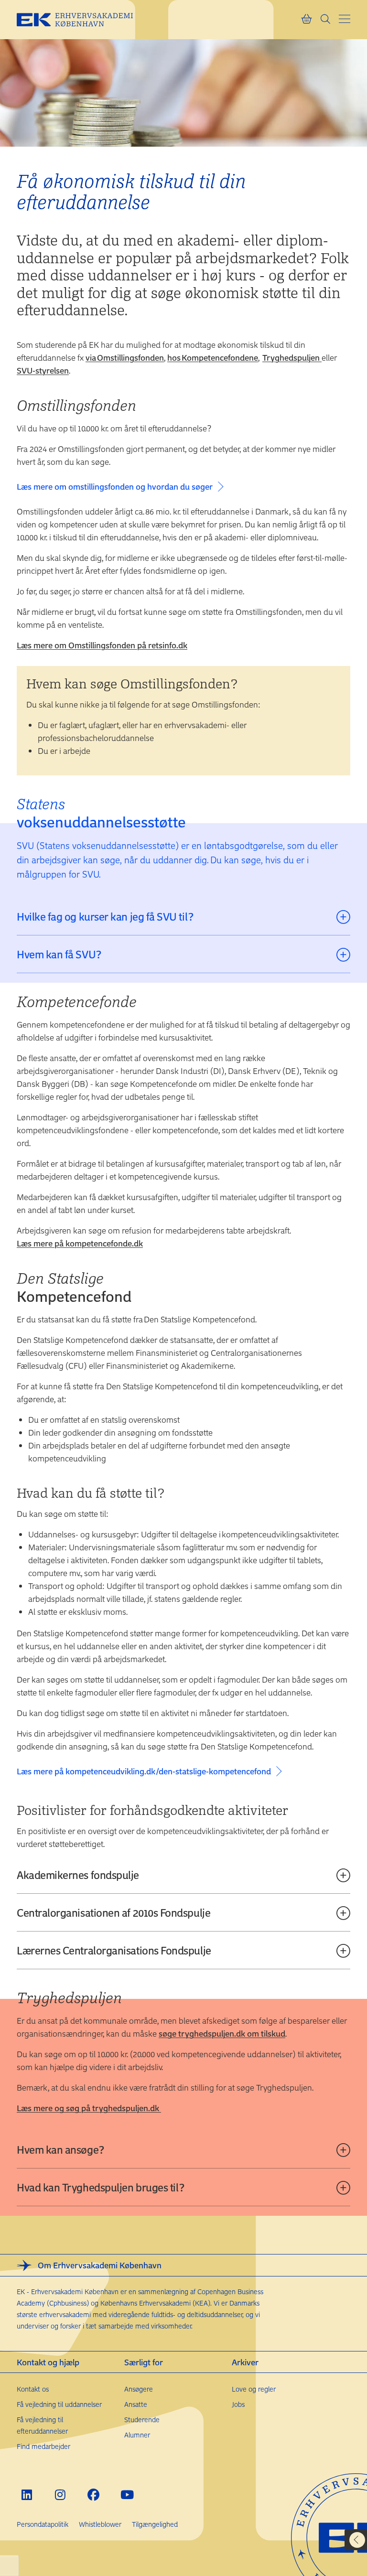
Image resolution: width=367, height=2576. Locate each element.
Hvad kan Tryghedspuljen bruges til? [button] (102, 2187)
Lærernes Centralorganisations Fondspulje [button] (114, 1950)
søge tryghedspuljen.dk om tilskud (222, 2033)
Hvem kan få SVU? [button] (59, 954)
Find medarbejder (43, 2446)
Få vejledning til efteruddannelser (42, 2425)
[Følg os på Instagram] (60, 2495)
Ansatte (136, 2404)
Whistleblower (100, 2524)
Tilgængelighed (155, 2524)
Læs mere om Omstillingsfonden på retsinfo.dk (102, 645)
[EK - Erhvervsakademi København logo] (82, 20)
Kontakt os (33, 2389)
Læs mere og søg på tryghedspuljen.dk (89, 2108)
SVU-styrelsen (43, 370)
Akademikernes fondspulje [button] (78, 1875)
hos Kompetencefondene (213, 357)
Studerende (142, 2420)
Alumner (137, 2435)
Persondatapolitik (43, 2524)
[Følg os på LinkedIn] (27, 2495)
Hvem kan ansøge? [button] (61, 2149)
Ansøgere (139, 2389)
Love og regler (254, 2389)
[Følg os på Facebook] (93, 2495)
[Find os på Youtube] (127, 2495)
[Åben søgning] (325, 20)
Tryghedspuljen (292, 357)
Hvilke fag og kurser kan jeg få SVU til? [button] (105, 916)
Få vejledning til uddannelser (59, 2404)
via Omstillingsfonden (125, 357)
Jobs (238, 2404)
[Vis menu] (345, 19)
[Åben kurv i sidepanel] (306, 20)
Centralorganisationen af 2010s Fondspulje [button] (113, 1912)
